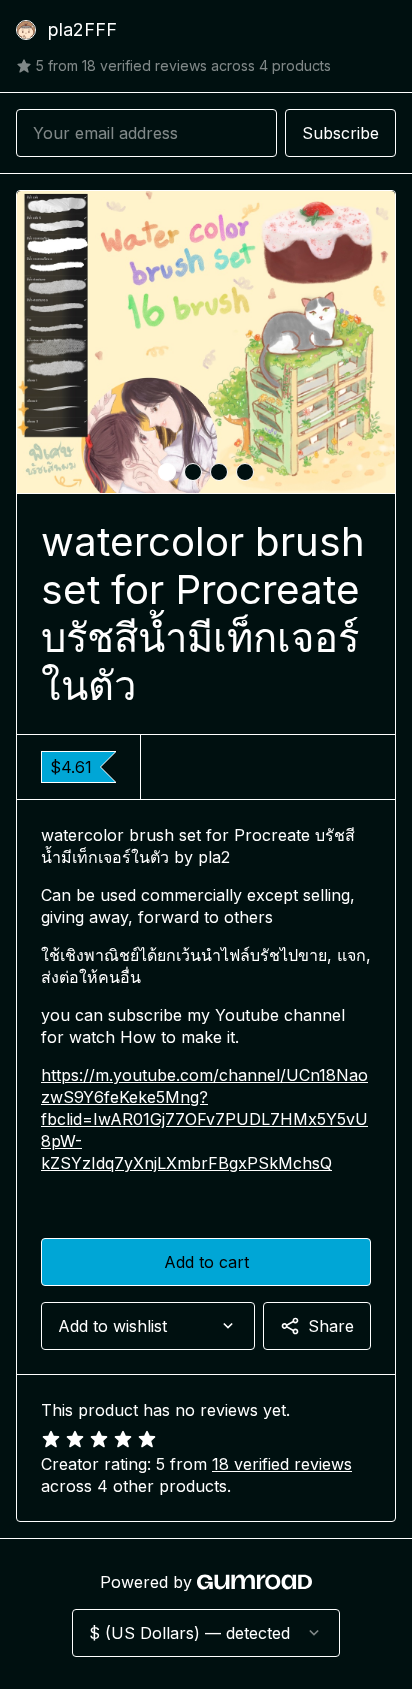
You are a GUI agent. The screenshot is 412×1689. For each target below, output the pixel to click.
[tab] (167, 472)
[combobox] (148, 1326)
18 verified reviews (282, 1464)
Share (331, 1326)
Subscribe (340, 133)
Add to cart (206, 1262)
